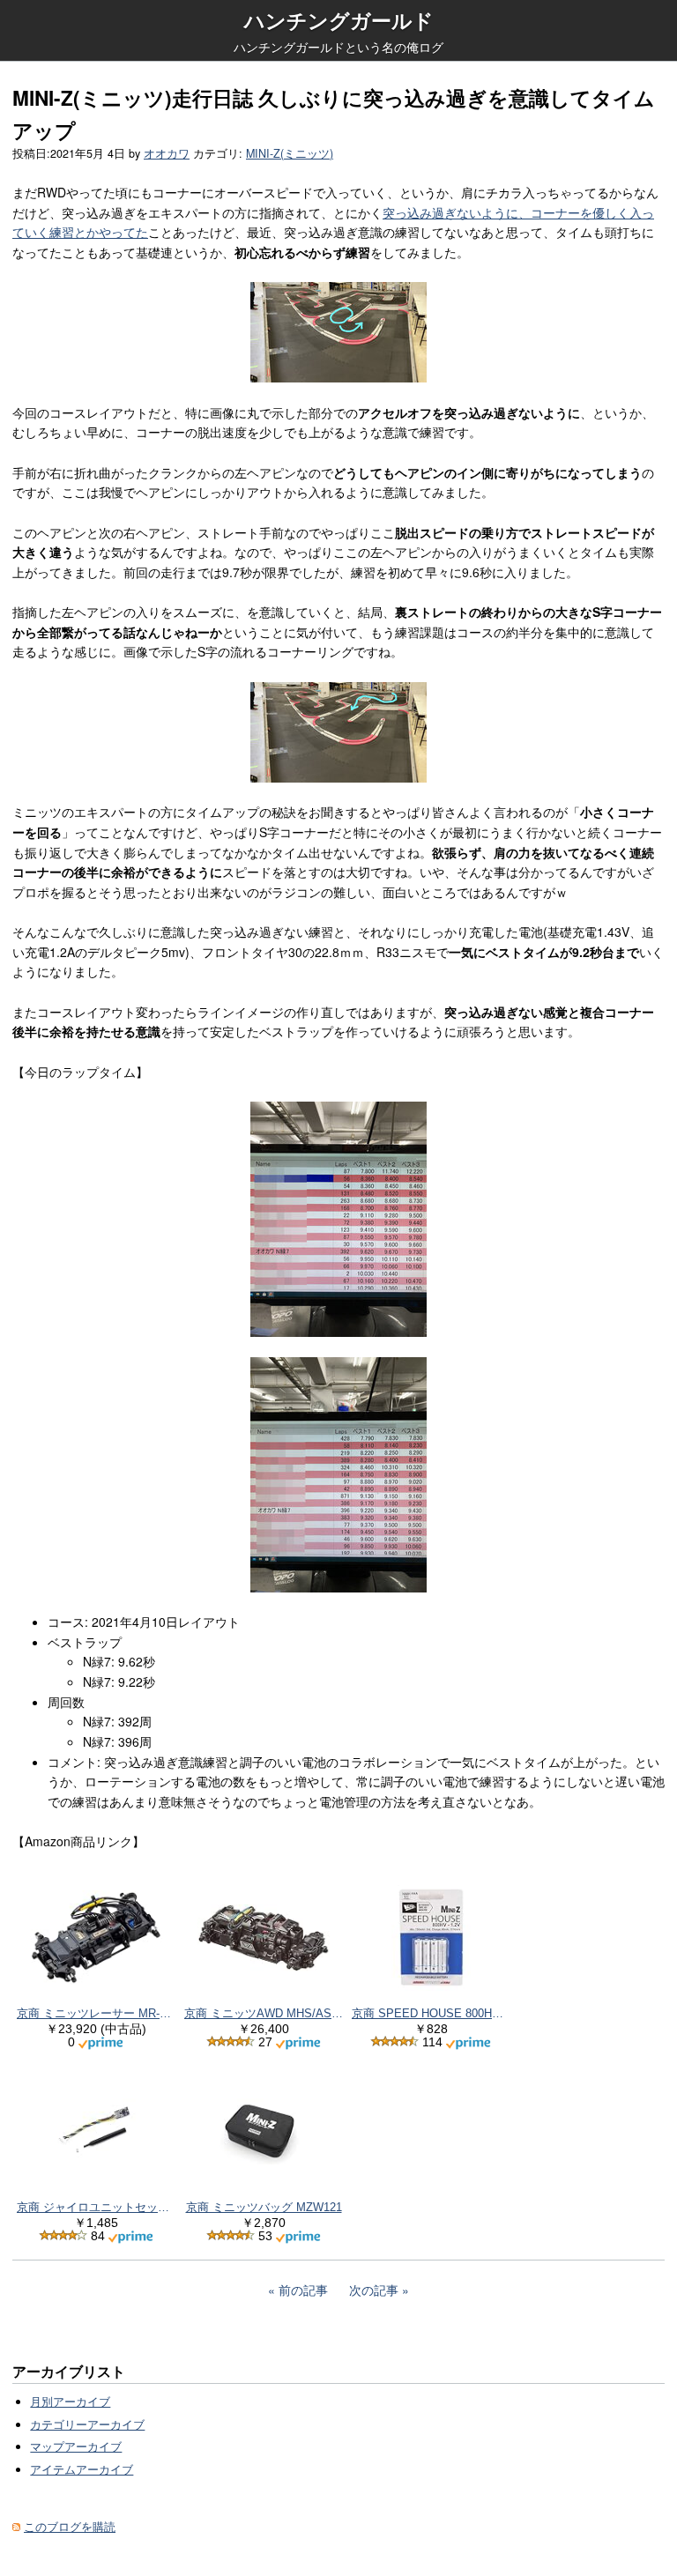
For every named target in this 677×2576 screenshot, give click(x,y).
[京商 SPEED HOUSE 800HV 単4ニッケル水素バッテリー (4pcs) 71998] (431, 1938)
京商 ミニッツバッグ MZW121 (264, 2207)
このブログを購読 (70, 2527)
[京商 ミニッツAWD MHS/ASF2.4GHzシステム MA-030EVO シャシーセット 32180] (264, 1938)
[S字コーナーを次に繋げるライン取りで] (338, 732)
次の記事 (374, 2290)
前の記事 (303, 2290)
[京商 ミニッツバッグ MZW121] (264, 2131)
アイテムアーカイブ (82, 2469)
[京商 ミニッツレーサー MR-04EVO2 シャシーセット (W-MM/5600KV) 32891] (96, 1938)
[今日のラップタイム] (338, 1219)
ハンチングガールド (339, 20)
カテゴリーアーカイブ (87, 2424)
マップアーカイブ (76, 2446)
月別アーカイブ (70, 2402)
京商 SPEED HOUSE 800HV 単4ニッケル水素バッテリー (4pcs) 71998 (431, 2013)
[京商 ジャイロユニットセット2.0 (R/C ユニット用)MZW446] (96, 2131)
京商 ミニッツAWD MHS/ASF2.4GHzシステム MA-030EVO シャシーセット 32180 (264, 2013)
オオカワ (167, 153)
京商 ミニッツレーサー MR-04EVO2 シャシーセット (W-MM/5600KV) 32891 (96, 2013)
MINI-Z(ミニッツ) (290, 153)
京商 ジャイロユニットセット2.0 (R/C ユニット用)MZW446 (96, 2207)
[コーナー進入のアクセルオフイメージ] (338, 332)
